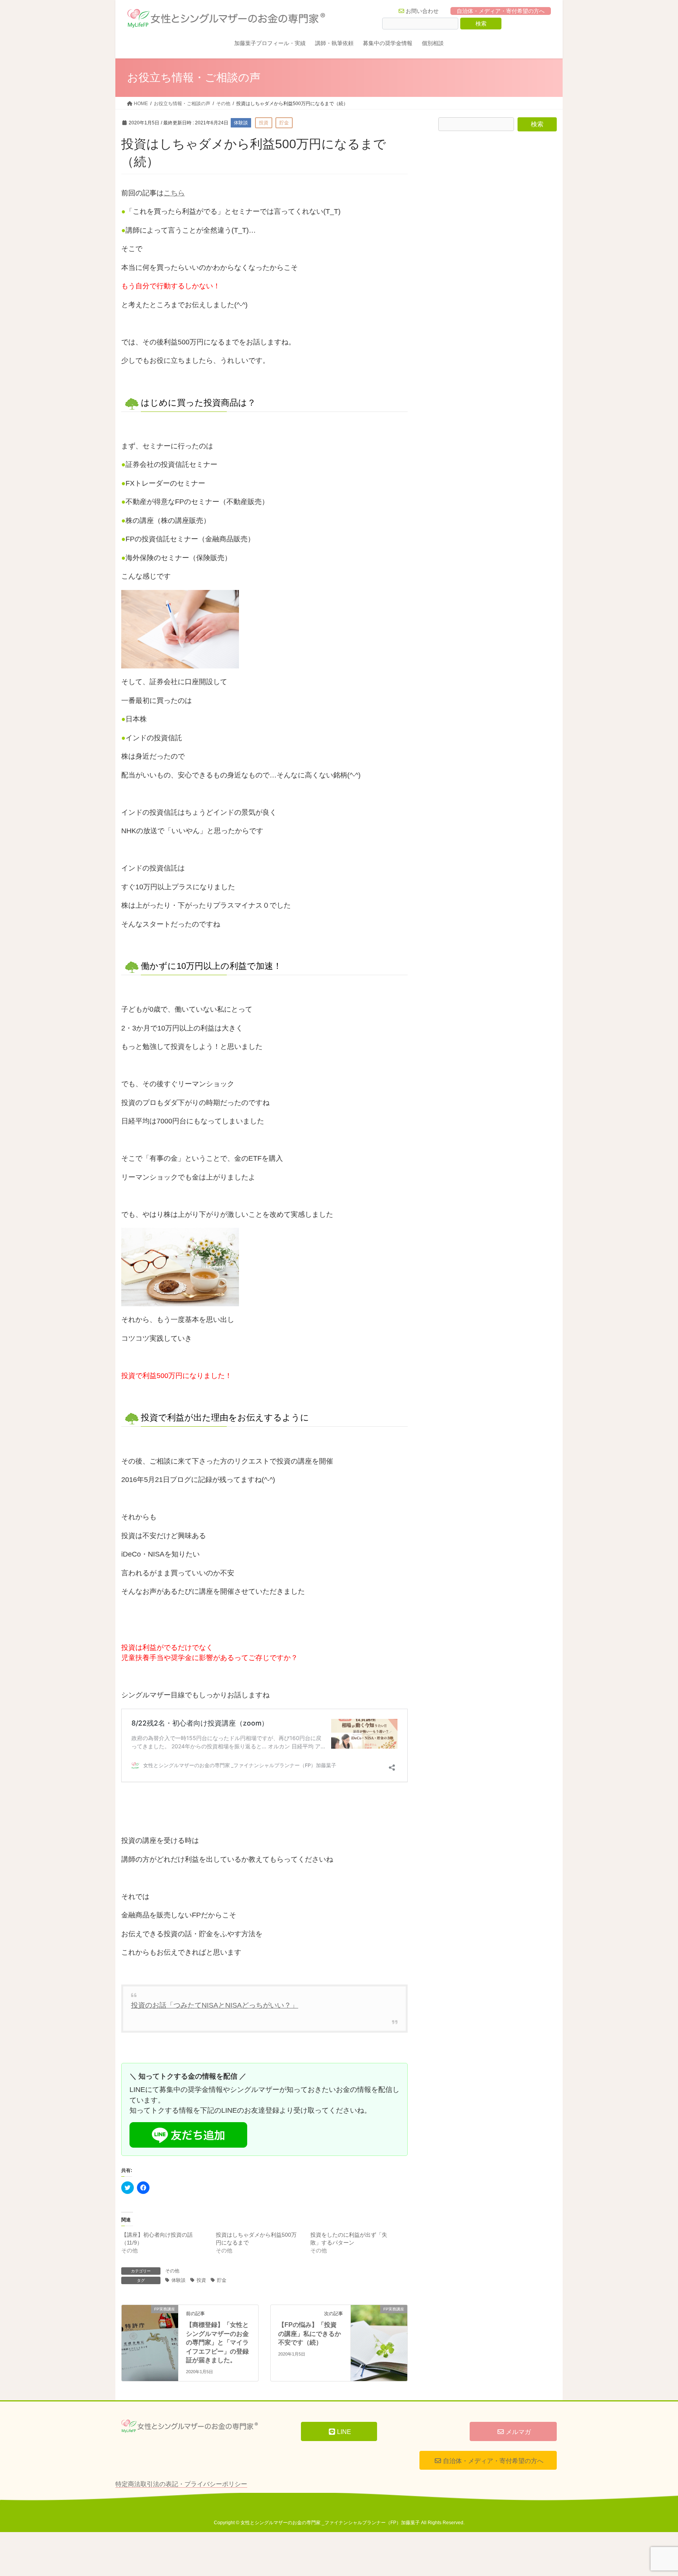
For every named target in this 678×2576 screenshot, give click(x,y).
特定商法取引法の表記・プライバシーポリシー (181, 2484)
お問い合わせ (422, 11)
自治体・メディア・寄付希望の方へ (501, 11)
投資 (201, 2280)
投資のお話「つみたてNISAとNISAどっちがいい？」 (215, 2005)
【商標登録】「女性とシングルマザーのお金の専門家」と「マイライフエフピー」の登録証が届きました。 (217, 2342)
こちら (174, 193)
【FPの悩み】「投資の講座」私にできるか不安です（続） (310, 2334)
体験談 (179, 2280)
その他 (172, 2271)
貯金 (222, 2280)
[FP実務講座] (150, 2324)
